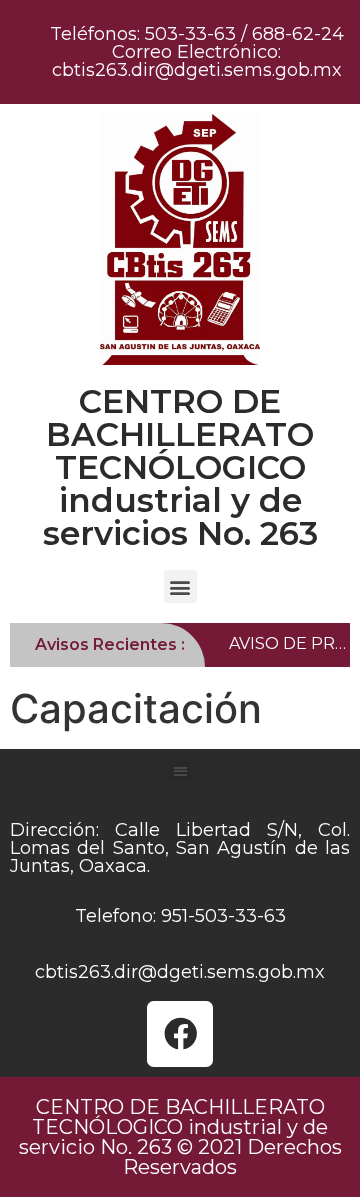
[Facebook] (180, 1034)
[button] (180, 586)
